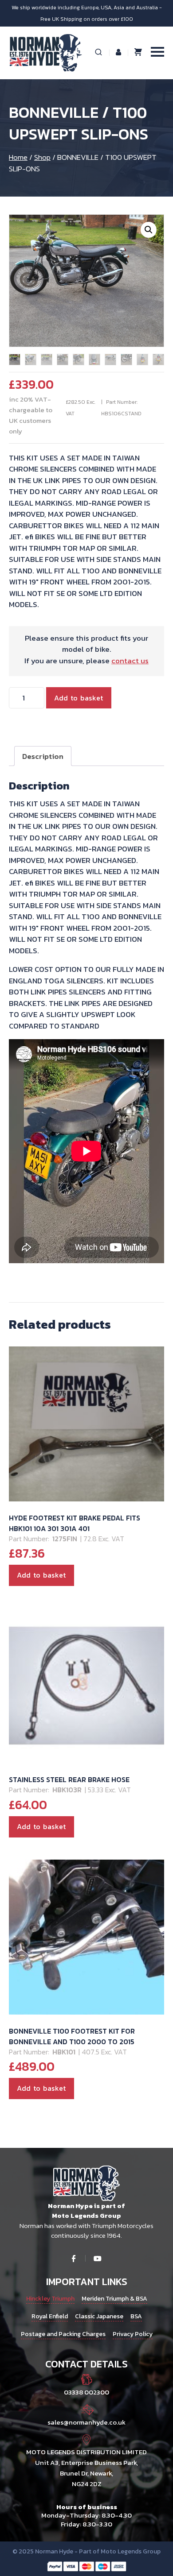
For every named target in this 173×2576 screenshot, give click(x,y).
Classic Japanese (99, 2316)
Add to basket (79, 698)
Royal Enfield (50, 2316)
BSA (136, 2316)
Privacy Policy (133, 2334)
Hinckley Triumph (50, 2299)
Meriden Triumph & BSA (114, 2299)
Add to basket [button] (41, 1575)
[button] (149, 230)
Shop (42, 157)
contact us (130, 661)
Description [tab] (43, 756)
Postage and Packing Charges (63, 2334)
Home (18, 157)
